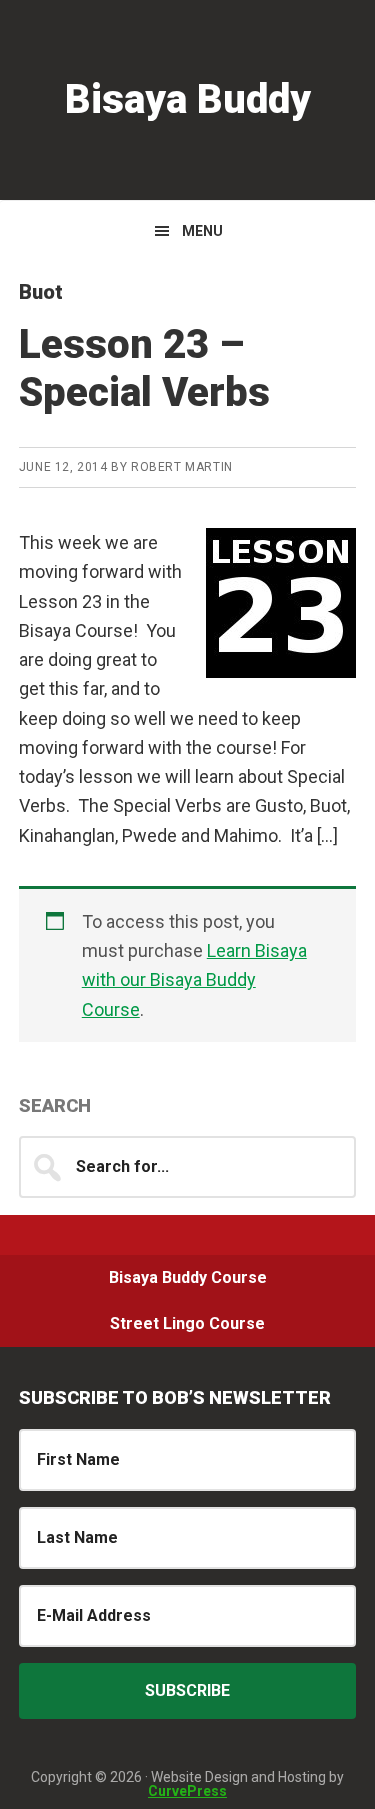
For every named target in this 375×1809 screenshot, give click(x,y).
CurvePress (187, 1791)
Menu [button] (202, 231)
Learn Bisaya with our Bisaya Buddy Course (194, 980)
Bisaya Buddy (188, 99)
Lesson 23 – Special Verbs (144, 368)
